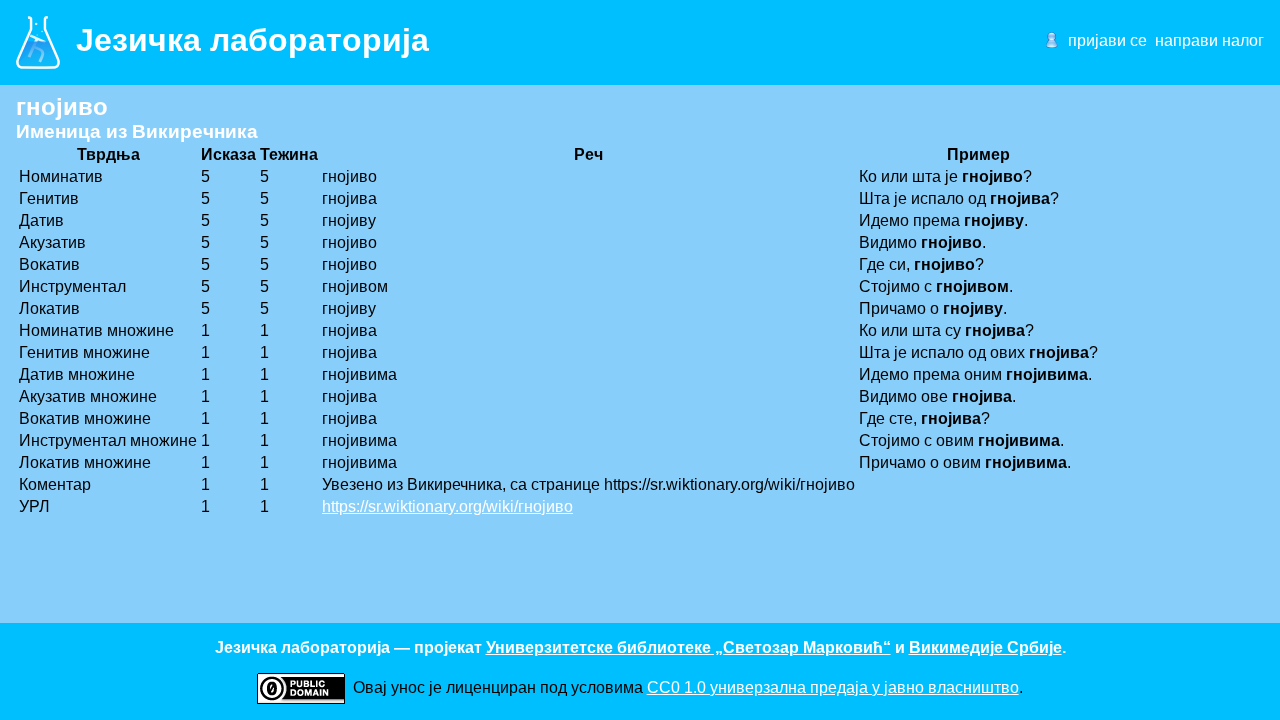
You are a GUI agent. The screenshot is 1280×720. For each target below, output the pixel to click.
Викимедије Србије (985, 647)
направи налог (1209, 40)
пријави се (1107, 40)
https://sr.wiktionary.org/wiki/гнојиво (447, 506)
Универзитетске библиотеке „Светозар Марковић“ (688, 647)
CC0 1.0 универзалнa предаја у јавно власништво (833, 687)
